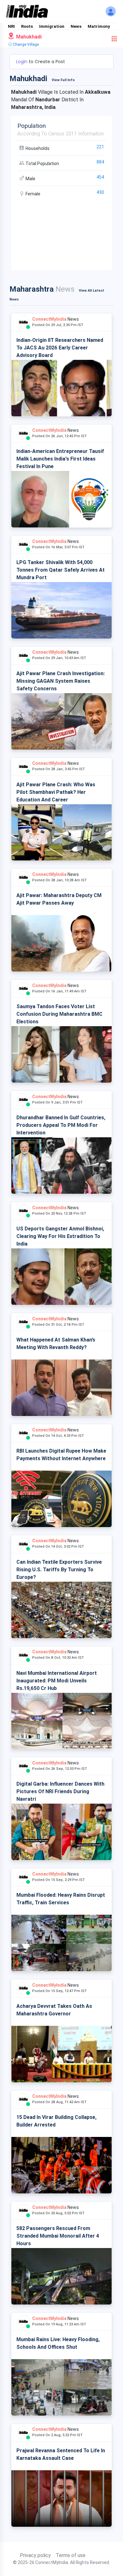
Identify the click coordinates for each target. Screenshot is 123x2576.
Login (22, 62)
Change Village (25, 45)
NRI (11, 26)
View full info (63, 80)
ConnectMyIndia (49, 319)
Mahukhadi (28, 37)
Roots (27, 26)
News (76, 26)
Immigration (52, 26)
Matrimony (99, 26)
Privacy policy (35, 2555)
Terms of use (71, 2555)
